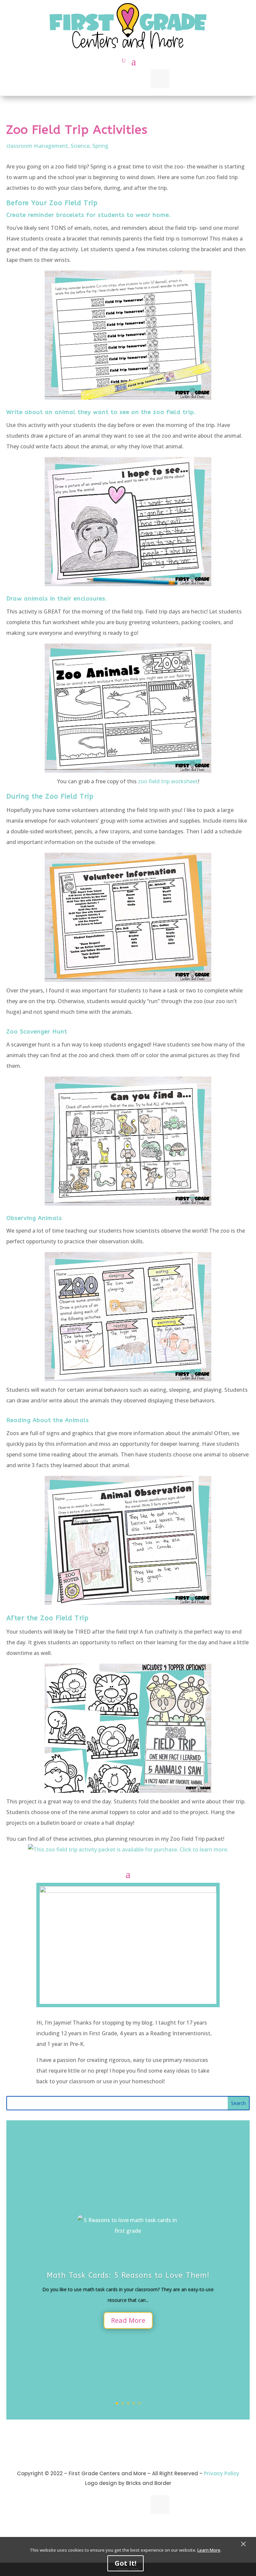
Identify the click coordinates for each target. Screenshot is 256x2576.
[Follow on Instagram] (96, 79)
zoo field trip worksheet (168, 781)
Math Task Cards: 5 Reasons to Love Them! (128, 2275)
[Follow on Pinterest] (139, 79)
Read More (128, 2320)
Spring (100, 146)
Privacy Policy (222, 2473)
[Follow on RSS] (117, 79)
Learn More (209, 2550)
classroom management (37, 146)
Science (80, 146)
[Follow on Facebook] (160, 79)
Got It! (125, 2563)
